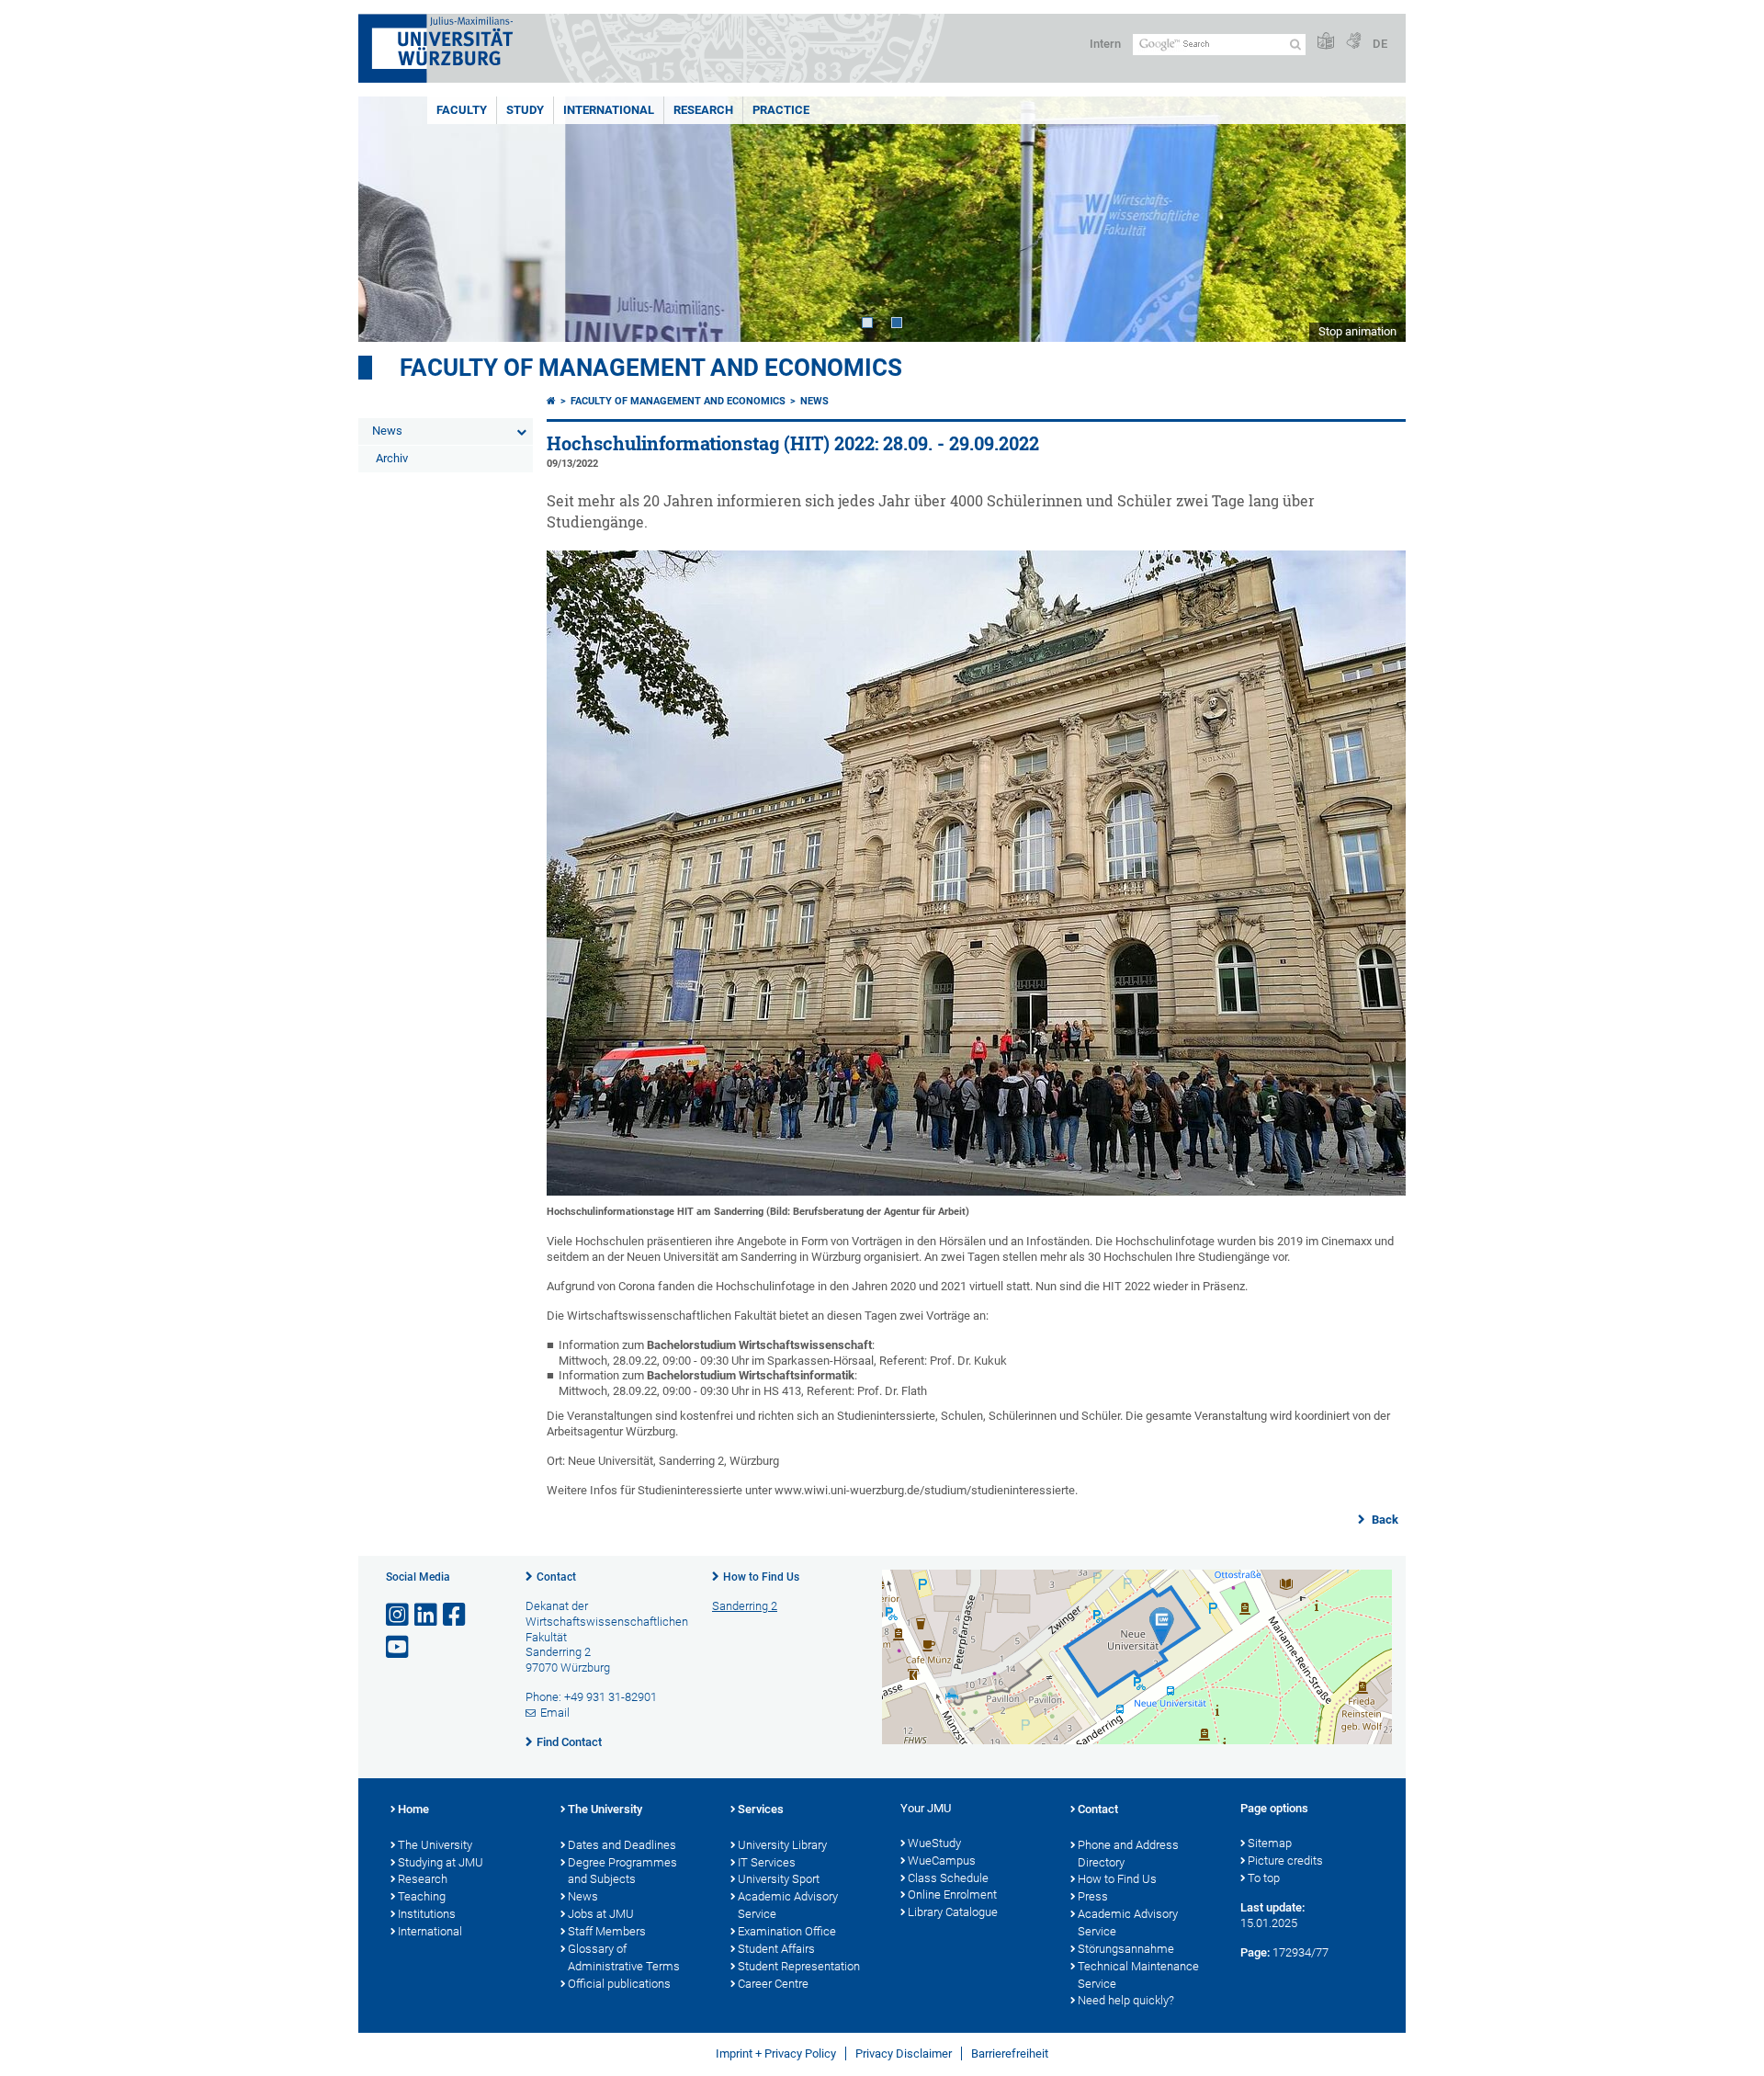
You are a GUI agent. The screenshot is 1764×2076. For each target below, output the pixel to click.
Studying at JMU (441, 1862)
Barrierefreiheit (1010, 2053)
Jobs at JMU (601, 1914)
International (609, 110)
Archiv (392, 458)
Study (525, 110)
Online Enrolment (952, 1894)
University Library (782, 1845)
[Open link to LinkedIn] (427, 1615)
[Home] (551, 401)
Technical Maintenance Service (1138, 1975)
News (387, 431)
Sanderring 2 (745, 1606)
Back (1384, 1520)
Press (1093, 1896)
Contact (556, 1577)
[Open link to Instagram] (399, 1615)
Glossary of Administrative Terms (624, 1957)
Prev (390, 219)
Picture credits (1285, 1860)
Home (413, 1809)
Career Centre (773, 1984)
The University (435, 1845)
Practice (781, 110)
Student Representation (799, 1966)
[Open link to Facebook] (456, 1615)
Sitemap (1270, 1843)
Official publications (619, 1984)
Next (1374, 219)
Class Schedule (948, 1878)
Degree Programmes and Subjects (622, 1871)
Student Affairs (776, 1949)
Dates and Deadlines (622, 1845)
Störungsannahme (1126, 1949)
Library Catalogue (953, 1912)
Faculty (462, 110)
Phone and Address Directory (1128, 1854)
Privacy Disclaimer (904, 2053)
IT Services (767, 1862)
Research (703, 110)
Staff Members (607, 1931)
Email (555, 1713)
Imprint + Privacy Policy (776, 2053)
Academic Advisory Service (788, 1905)
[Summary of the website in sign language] (1353, 42)
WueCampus (942, 1860)
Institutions (427, 1914)
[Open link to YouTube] (399, 1647)
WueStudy (934, 1843)
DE (1380, 44)
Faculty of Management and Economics (651, 368)
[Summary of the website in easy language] (1326, 42)
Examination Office (787, 1931)
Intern (1105, 44)
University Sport (779, 1879)
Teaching (422, 1896)
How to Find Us (761, 1577)
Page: (1255, 1952)
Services (761, 1809)
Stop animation (1357, 331)
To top (1264, 1878)
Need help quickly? (1126, 2000)
